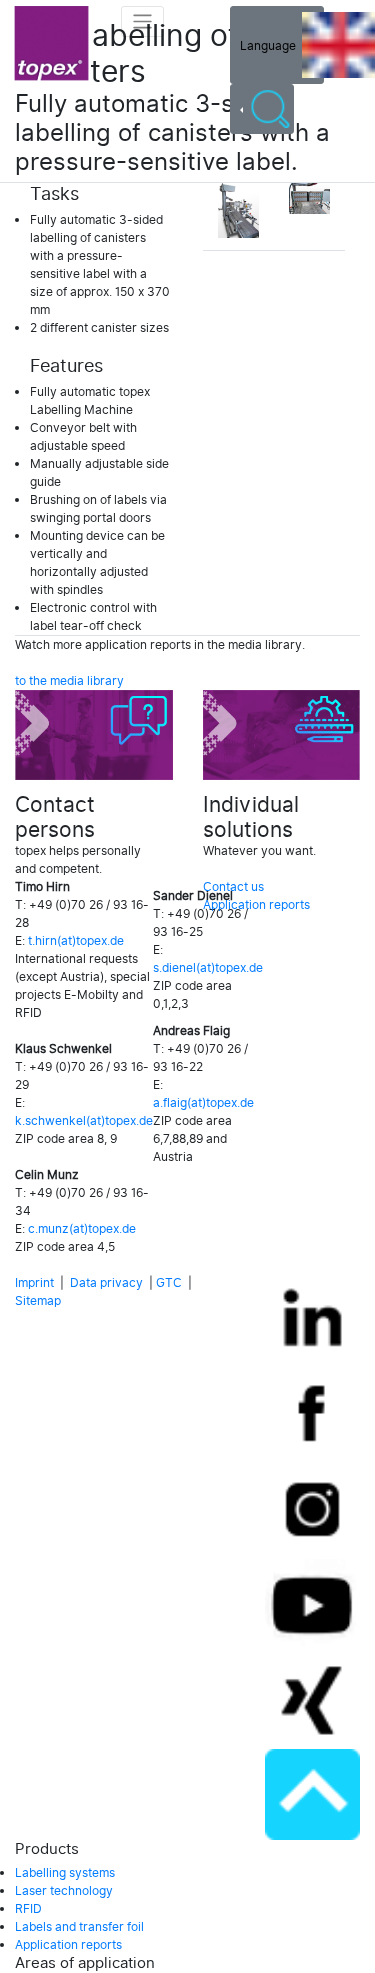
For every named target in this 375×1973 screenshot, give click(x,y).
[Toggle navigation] (142, 21)
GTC (169, 1283)
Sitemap (38, 1301)
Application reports (256, 905)
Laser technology (64, 1891)
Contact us (233, 887)
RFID (28, 1909)
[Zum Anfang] (312, 1795)
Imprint (34, 1283)
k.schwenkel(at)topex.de (84, 1121)
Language (271, 45)
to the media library (69, 681)
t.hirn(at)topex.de (76, 941)
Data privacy (106, 1283)
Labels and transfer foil (79, 1927)
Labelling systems (65, 1873)
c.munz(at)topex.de (82, 1229)
